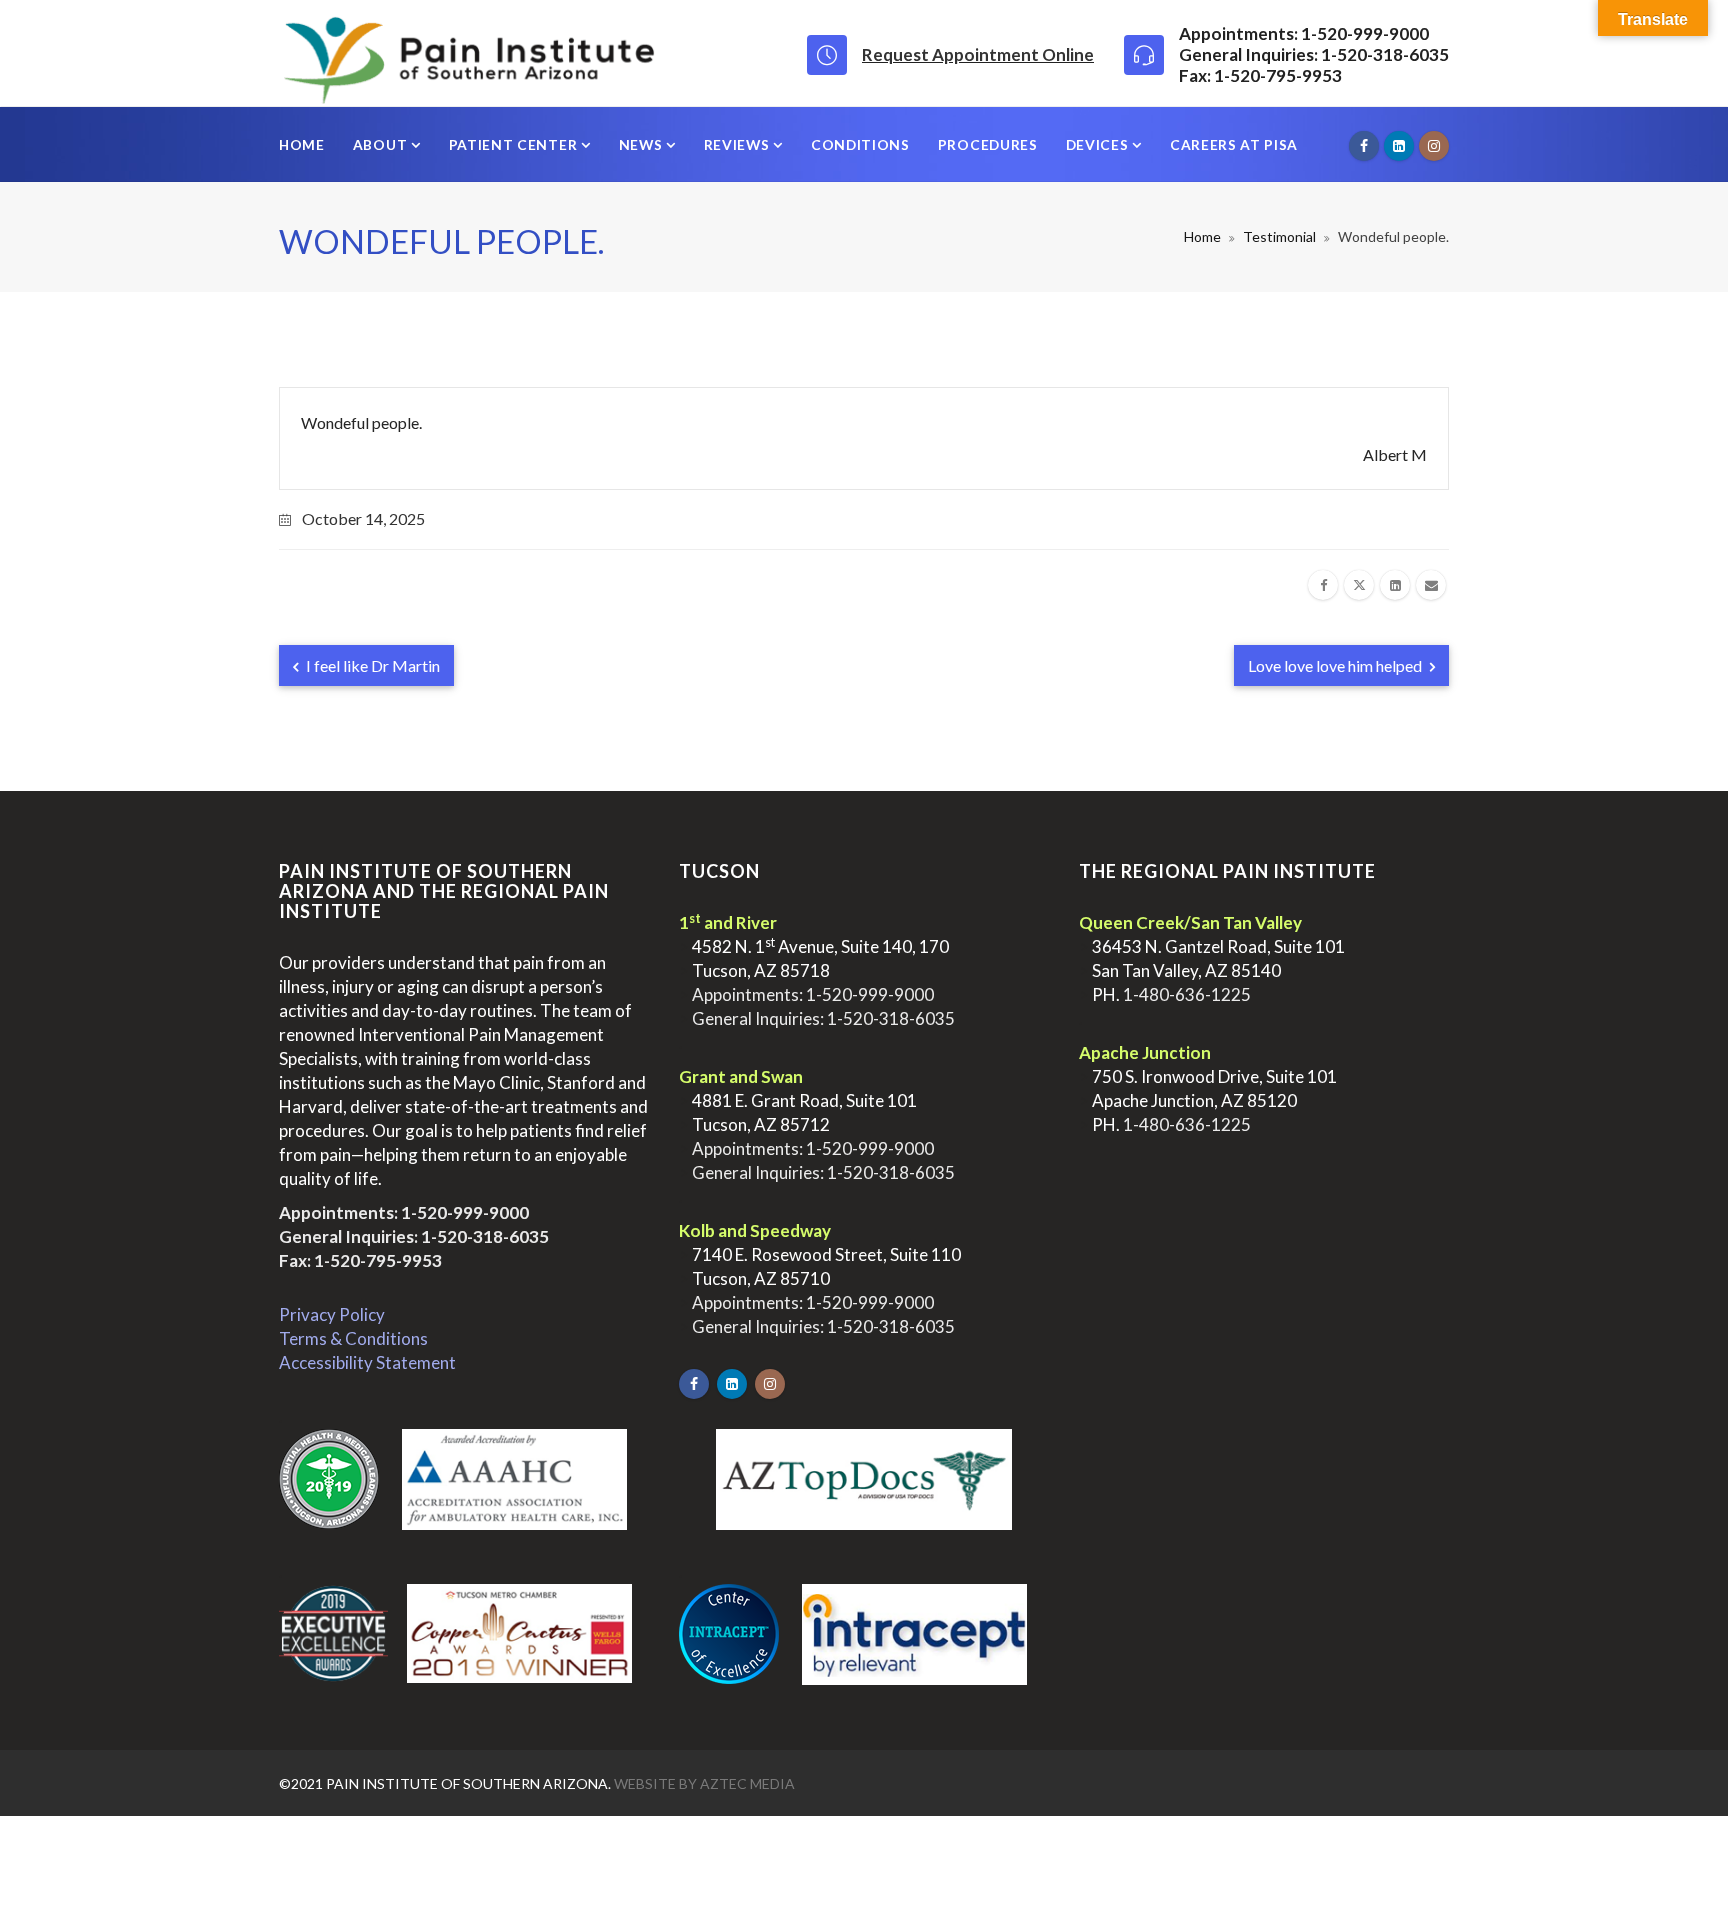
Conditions (860, 144)
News (642, 144)
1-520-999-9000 (465, 1212)
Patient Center (515, 144)
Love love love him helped (1336, 665)
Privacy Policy (332, 1314)
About (382, 144)
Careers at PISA (1234, 144)
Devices (1099, 144)
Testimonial (1279, 236)
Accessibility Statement (367, 1362)
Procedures (988, 144)
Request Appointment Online (978, 54)
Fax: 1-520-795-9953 (360, 1260)
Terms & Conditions (353, 1338)
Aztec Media (747, 1783)
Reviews (739, 144)
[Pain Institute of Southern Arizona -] (468, 53)
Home (302, 144)
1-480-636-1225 (1187, 994)
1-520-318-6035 (485, 1236)
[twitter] (1359, 585)
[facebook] (1323, 585)
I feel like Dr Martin (371, 665)
